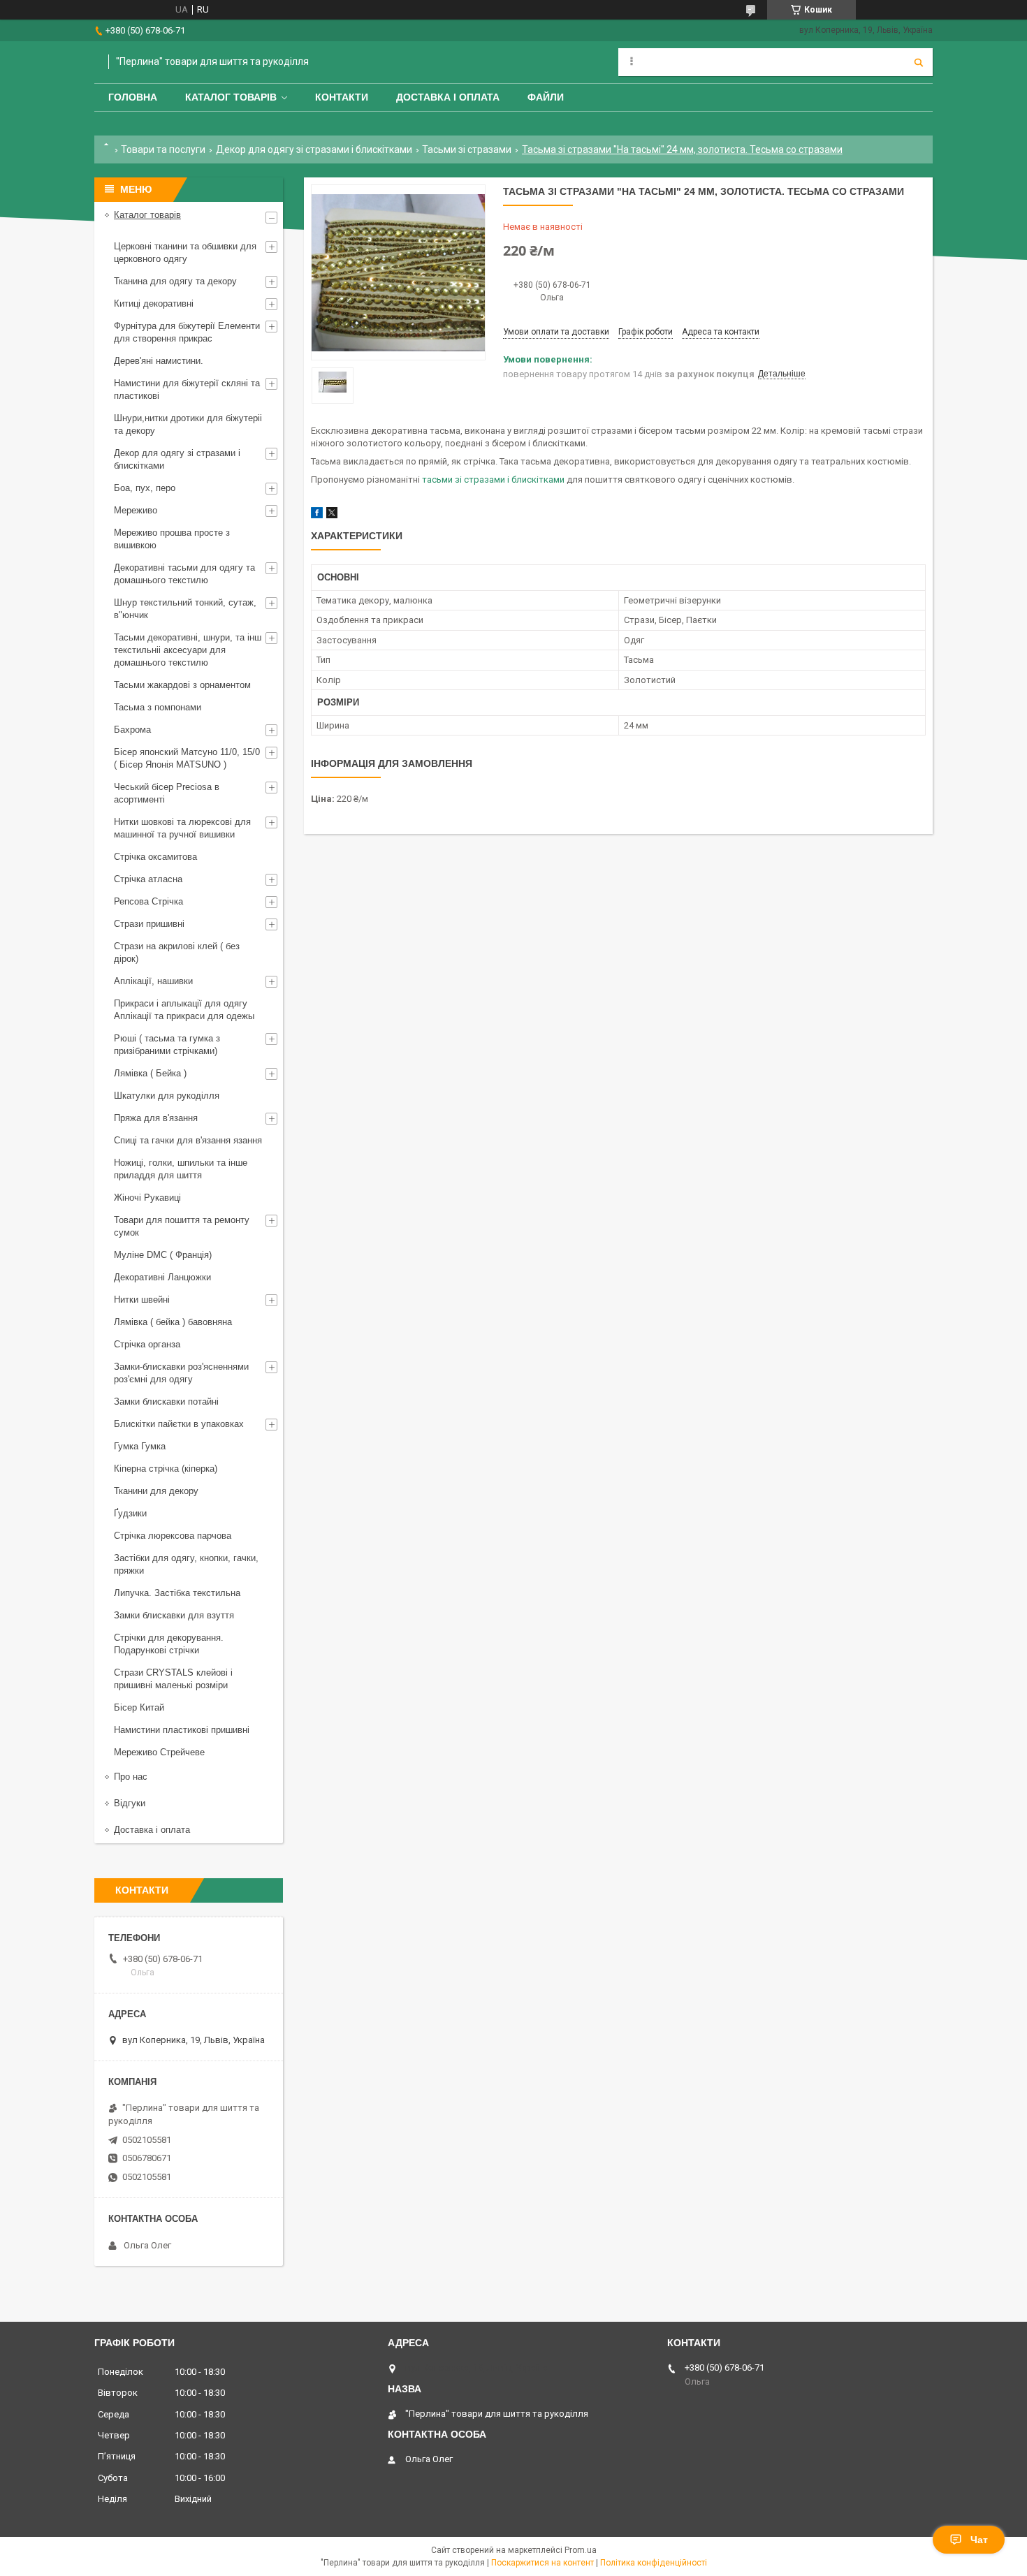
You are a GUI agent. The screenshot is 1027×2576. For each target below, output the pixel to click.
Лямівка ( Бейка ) (150, 1073)
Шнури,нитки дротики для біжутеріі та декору (188, 424)
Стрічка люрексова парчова (173, 1536)
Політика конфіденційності (654, 2563)
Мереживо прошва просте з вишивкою (172, 539)
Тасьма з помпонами (158, 707)
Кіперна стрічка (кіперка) (166, 1469)
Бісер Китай (139, 1707)
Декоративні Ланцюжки (162, 1277)
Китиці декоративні (154, 303)
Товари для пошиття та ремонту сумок (182, 1226)
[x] (332, 515)
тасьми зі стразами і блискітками (493, 480)
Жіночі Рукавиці (147, 1198)
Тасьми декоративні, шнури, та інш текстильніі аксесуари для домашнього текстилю (188, 650)
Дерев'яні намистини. (159, 361)
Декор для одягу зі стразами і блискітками (314, 149)
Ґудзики (130, 1513)
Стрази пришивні (149, 924)
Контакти (342, 97)
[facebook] (317, 515)
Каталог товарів (231, 97)
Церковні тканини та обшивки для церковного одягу (185, 253)
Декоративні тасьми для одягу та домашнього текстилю (184, 574)
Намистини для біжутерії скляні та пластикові (187, 389)
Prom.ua (581, 2550)
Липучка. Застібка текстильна (177, 1593)
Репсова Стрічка (148, 901)
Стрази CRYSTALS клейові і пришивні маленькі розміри (173, 1679)
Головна (133, 97)
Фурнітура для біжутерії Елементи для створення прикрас (187, 332)
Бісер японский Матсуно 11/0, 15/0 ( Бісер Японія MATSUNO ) (187, 758)
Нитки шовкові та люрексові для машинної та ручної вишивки (182, 828)
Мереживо (136, 510)
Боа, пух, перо (145, 488)
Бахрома (132, 730)
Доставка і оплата (448, 97)
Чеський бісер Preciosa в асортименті (167, 793)
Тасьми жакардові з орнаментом (182, 685)
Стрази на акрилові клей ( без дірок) (177, 952)
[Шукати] (919, 62)
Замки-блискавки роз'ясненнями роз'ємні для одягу (181, 1373)
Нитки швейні (142, 1300)
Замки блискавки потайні (166, 1402)
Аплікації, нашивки (153, 981)
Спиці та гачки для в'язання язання (188, 1140)
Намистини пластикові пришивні (182, 1730)
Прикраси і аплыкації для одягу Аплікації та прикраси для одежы (184, 1010)
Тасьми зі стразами (467, 149)
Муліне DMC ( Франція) (163, 1255)
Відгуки (130, 1803)
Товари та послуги (163, 149)
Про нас (131, 1777)
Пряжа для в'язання (156, 1118)
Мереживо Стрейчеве (159, 1752)
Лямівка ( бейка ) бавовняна (173, 1322)
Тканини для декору (156, 1491)
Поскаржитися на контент (542, 2563)
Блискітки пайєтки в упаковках (179, 1424)
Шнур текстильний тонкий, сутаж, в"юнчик (185, 609)
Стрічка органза (147, 1344)
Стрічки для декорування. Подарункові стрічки (169, 1644)
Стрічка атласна (148, 879)
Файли (546, 97)
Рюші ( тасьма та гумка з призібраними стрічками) (167, 1045)
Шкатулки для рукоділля (167, 1096)
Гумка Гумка (140, 1446)
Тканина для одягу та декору (175, 281)
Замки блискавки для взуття (174, 1615)
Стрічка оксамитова (155, 857)
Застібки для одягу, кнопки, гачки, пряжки (186, 1564)
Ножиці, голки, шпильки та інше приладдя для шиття (181, 1169)
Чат (979, 2540)
